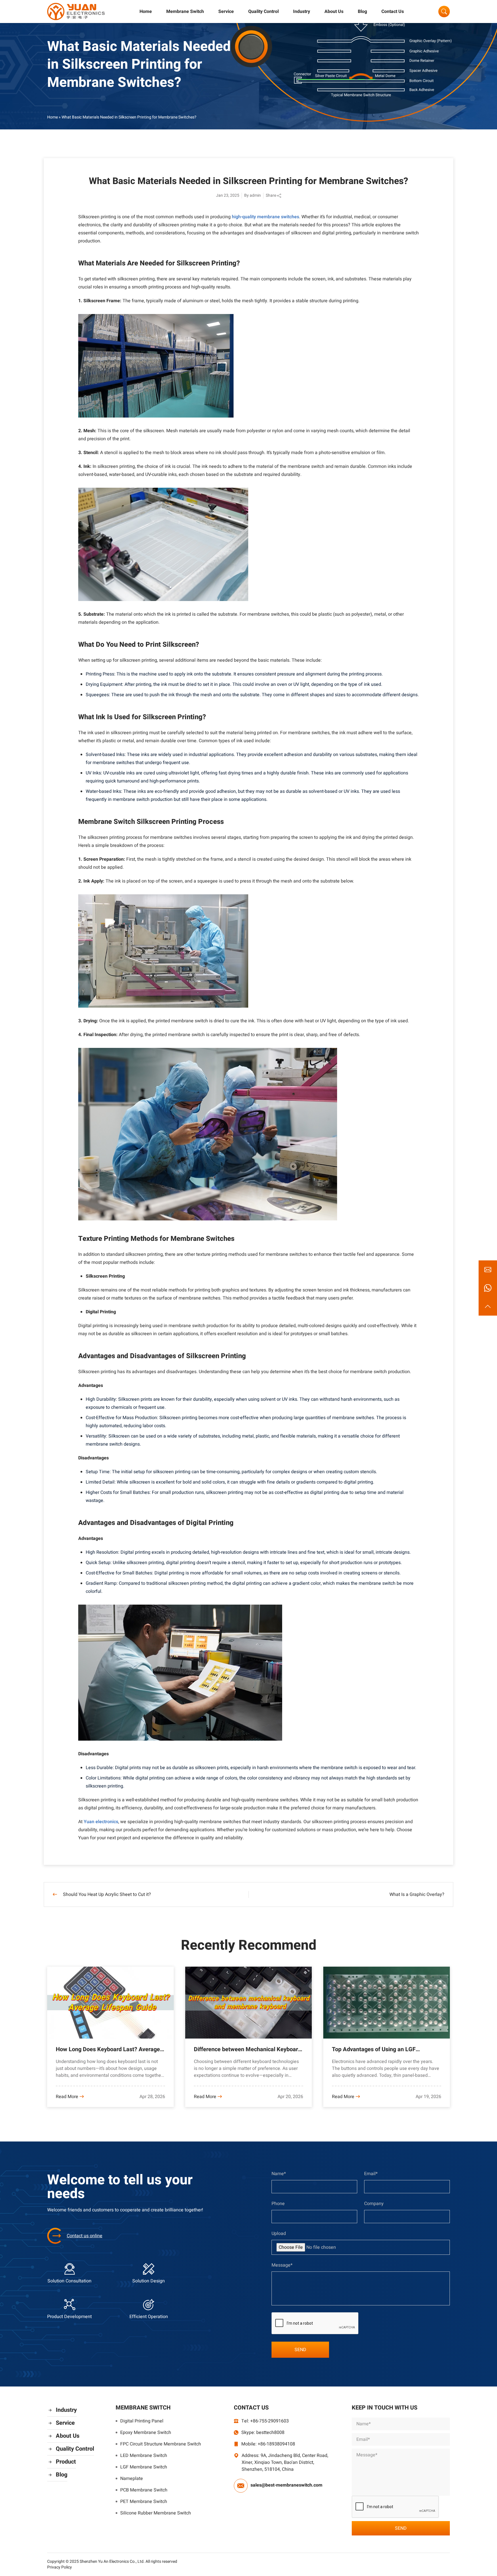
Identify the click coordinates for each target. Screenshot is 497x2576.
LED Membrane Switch (144, 2456)
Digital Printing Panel (142, 2421)
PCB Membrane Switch (144, 2490)
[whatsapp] (488, 1288)
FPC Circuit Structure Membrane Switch (161, 2444)
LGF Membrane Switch (144, 2467)
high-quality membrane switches (265, 217)
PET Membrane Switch (144, 2502)
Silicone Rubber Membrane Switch (156, 2513)
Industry (302, 12)
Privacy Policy (60, 2567)
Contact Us (393, 12)
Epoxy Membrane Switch (146, 2433)
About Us (334, 12)
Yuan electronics (101, 1822)
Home (146, 12)
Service (226, 12)
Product (66, 2462)
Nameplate (132, 2479)
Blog (362, 12)
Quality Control (263, 12)
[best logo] (76, 12)
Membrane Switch (185, 12)
